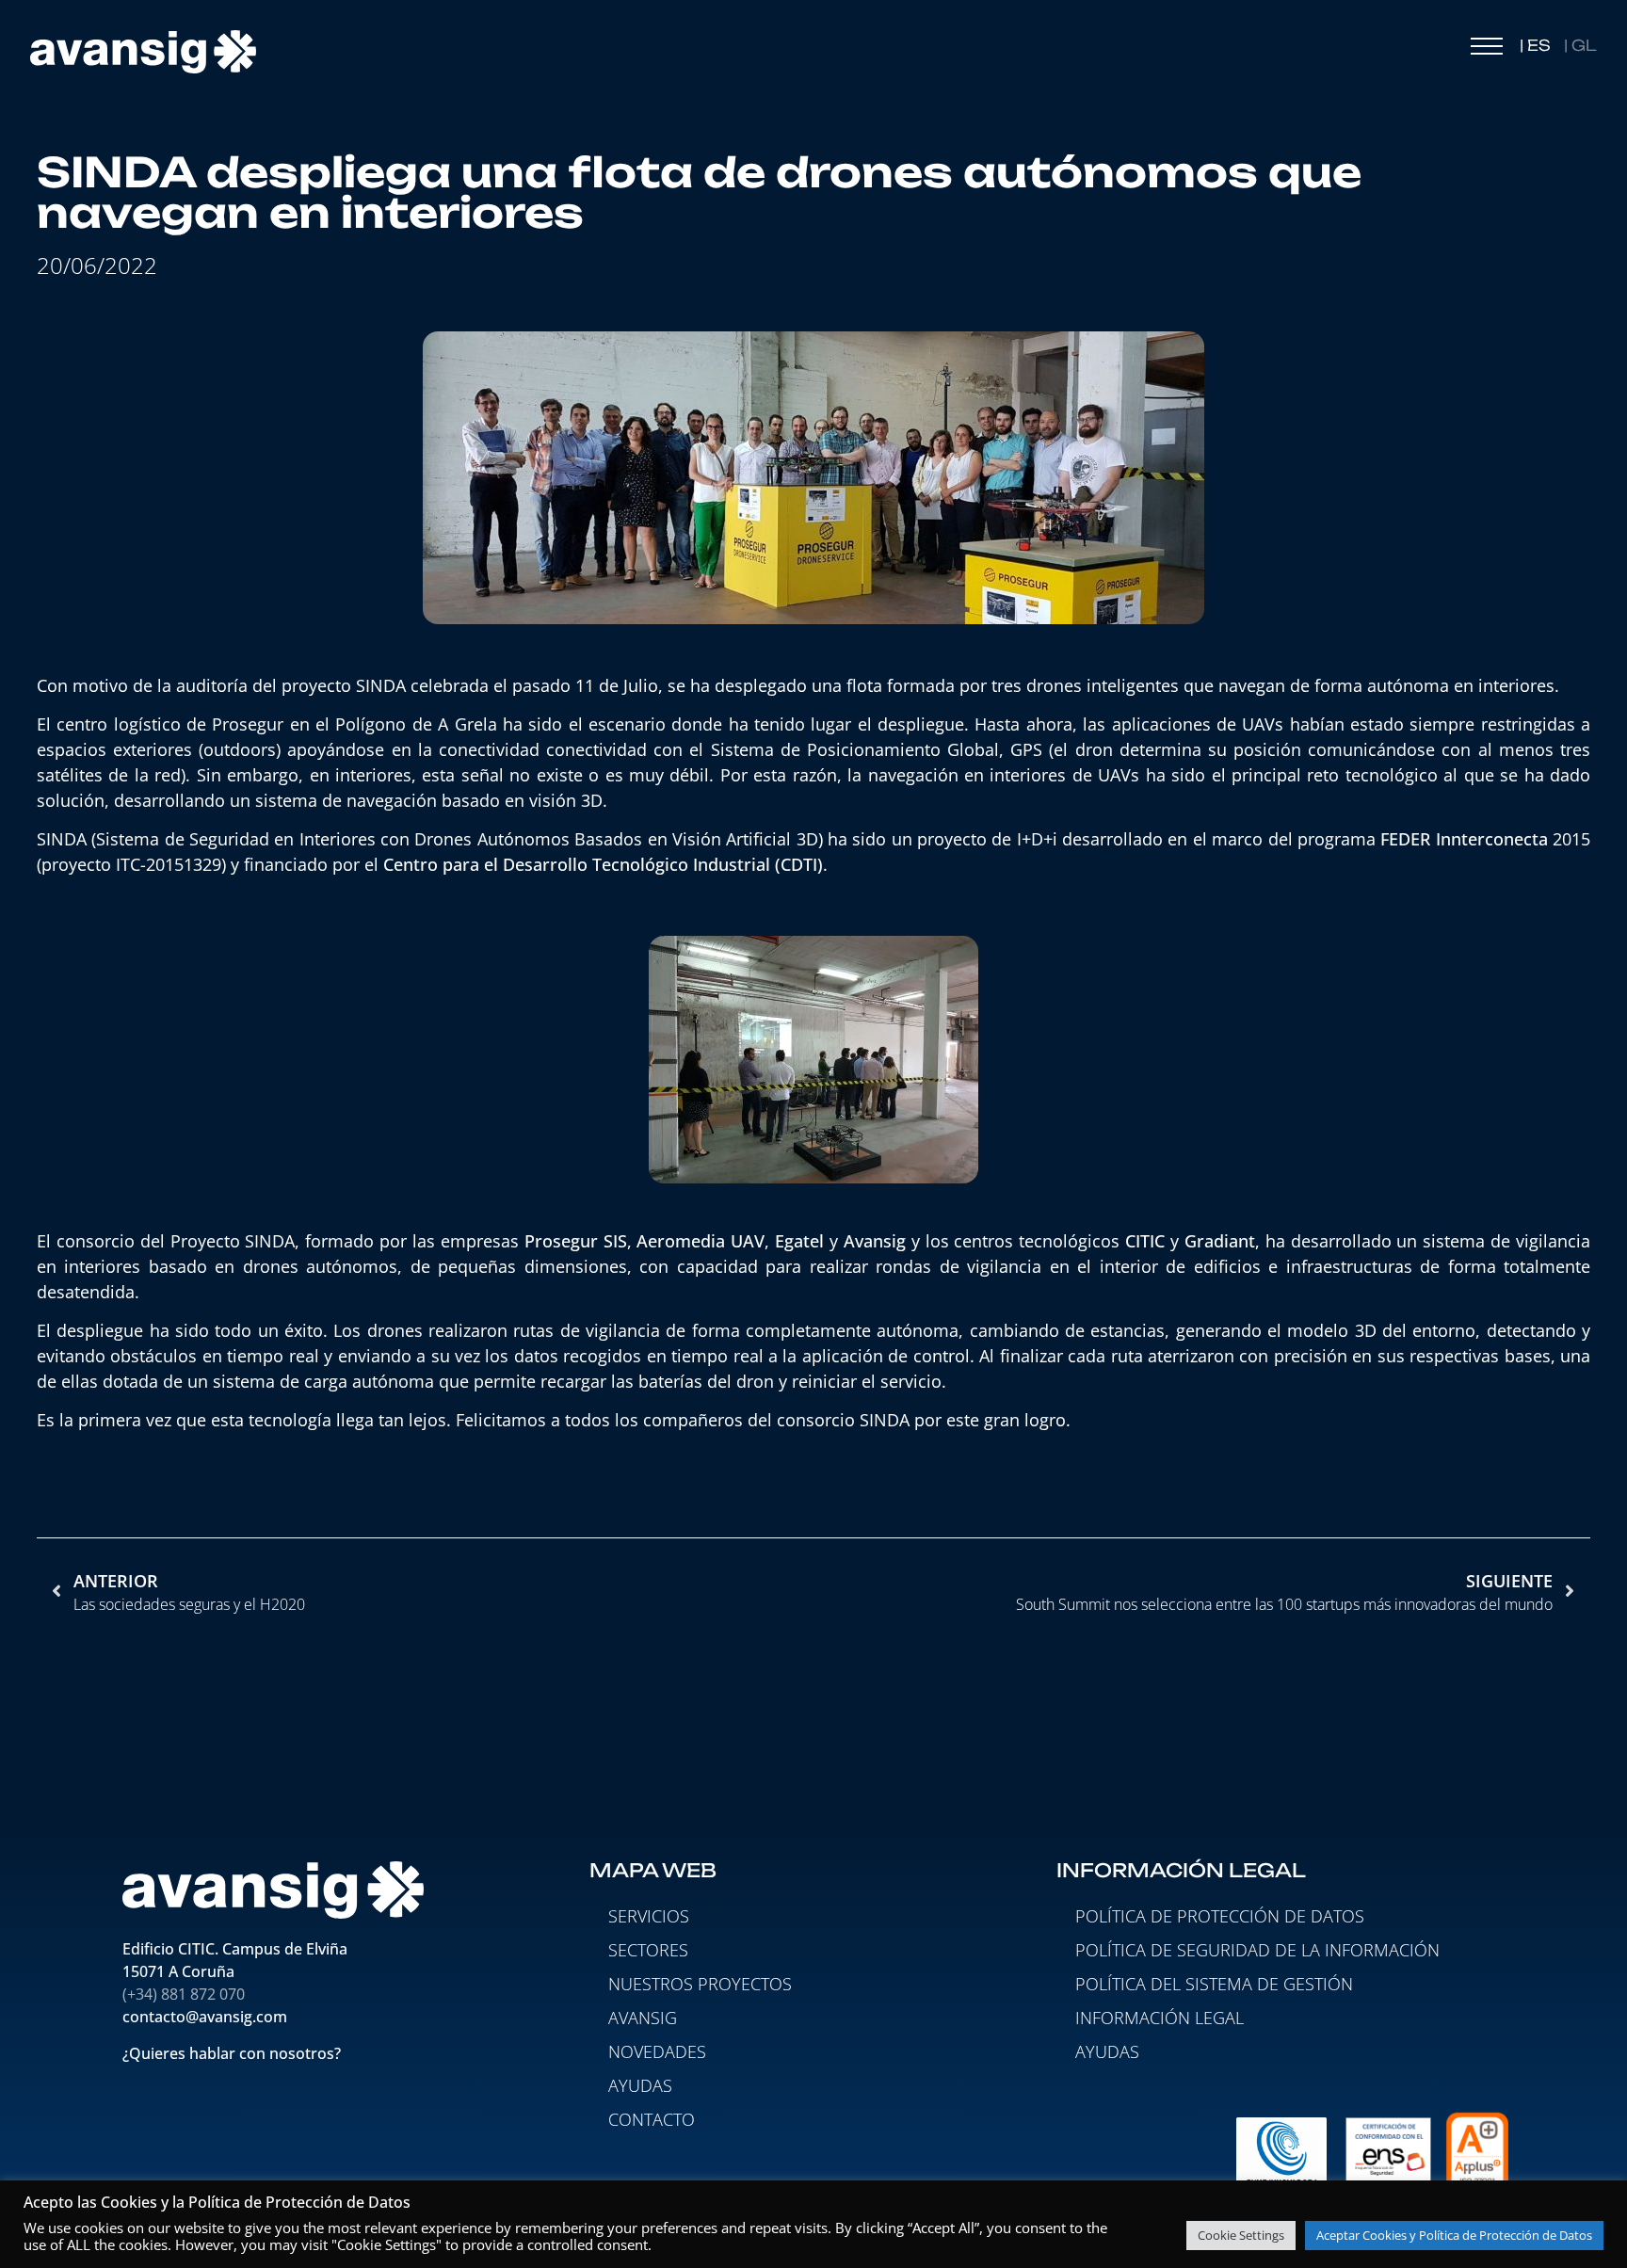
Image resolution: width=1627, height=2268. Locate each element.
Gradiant (1220, 1241)
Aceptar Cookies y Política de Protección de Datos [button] (1454, 2235)
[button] (1487, 51)
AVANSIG (643, 2018)
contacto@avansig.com (205, 2017)
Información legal (1160, 2018)
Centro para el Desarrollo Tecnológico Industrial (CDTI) (603, 864)
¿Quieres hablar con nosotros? (234, 2053)
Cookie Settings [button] (1241, 2235)
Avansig (878, 1241)
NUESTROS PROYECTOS (700, 1984)
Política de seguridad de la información (1257, 1950)
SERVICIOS (649, 1916)
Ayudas (1107, 2051)
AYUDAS (640, 2085)
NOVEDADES (657, 2051)
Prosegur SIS (576, 1241)
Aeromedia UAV (701, 1241)
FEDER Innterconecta (1464, 839)
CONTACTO (652, 2119)
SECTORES (648, 1950)
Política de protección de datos (1220, 1916)
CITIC (1148, 1241)
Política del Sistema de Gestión (1214, 1984)
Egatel (802, 1241)
